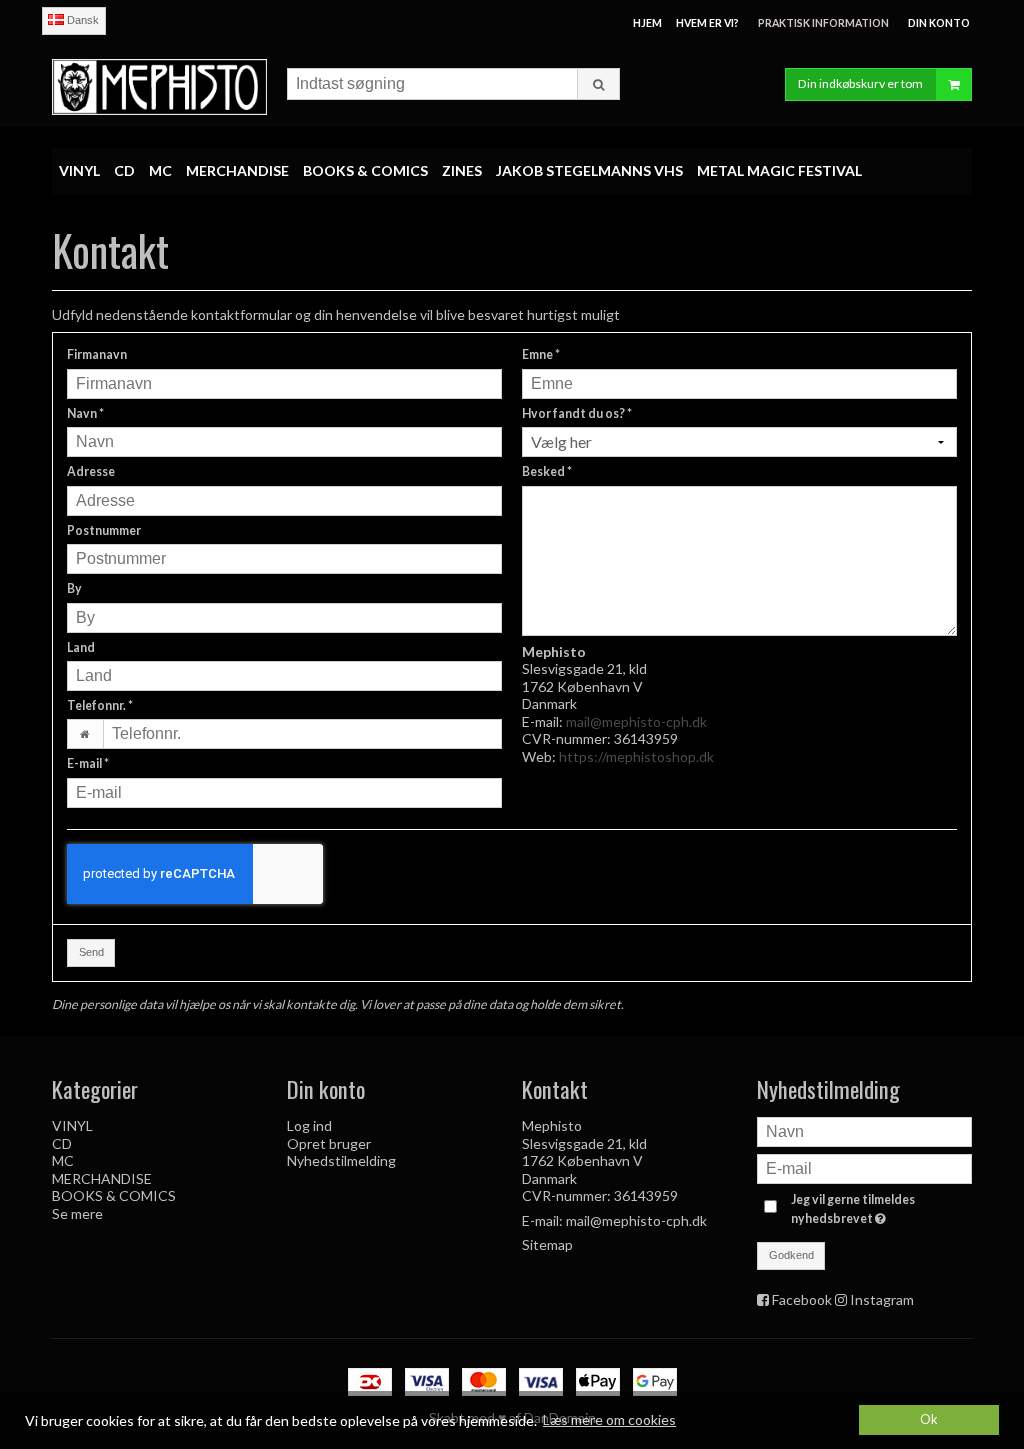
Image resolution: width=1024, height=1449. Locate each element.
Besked (547, 471)
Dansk (81, 20)
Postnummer (104, 530)
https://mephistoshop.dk (636, 756)
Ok (929, 1419)
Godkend (791, 1255)
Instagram (882, 1299)
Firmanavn (97, 354)
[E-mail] (864, 1167)
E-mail (88, 763)
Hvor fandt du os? (577, 413)
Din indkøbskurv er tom (860, 83)
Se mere (77, 1213)
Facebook (802, 1299)
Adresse (91, 471)
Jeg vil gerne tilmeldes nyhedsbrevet (880, 1208)
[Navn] (864, 1130)
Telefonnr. (100, 705)
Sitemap (547, 1244)
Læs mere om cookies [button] (609, 1419)
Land (81, 647)
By (74, 588)
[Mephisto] (159, 86)
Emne (541, 354)
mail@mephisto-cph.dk (636, 721)
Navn (85, 413)
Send (91, 952)
